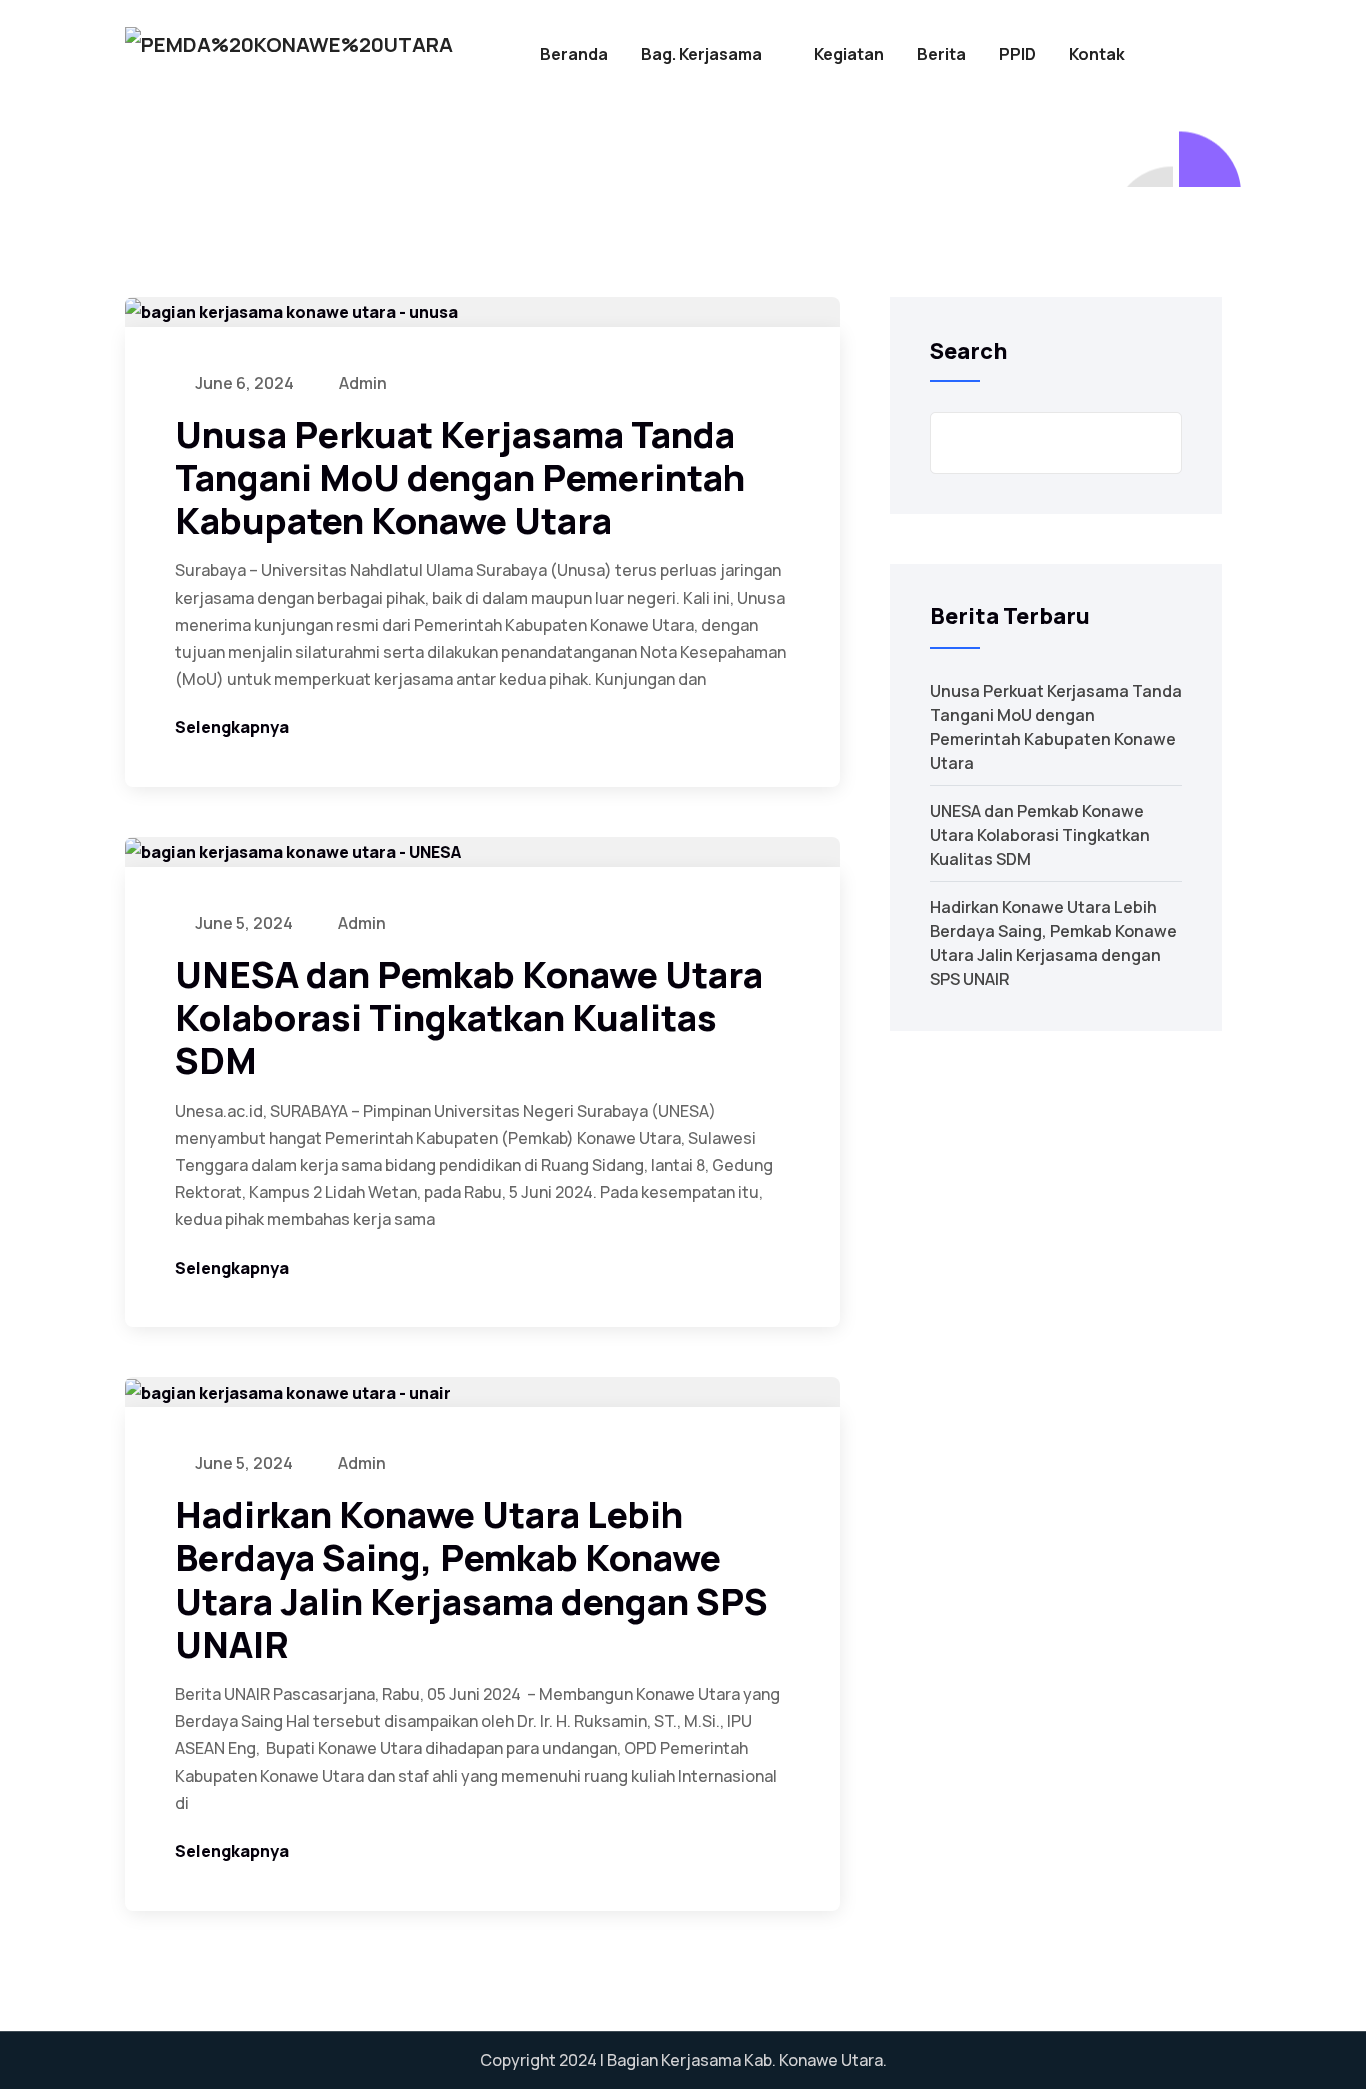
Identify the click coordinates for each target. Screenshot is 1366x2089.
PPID (1017, 54)
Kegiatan (849, 54)
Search (969, 351)
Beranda (574, 54)
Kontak (1097, 54)
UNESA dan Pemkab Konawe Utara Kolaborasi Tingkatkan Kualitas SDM (469, 1017)
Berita (941, 54)
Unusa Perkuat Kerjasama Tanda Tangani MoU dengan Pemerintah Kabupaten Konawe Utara (460, 477)
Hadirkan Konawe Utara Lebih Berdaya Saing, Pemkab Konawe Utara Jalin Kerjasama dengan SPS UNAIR (471, 1579)
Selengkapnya (232, 727)
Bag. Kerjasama (701, 54)
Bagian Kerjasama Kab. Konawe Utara (745, 2060)
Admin (361, 383)
